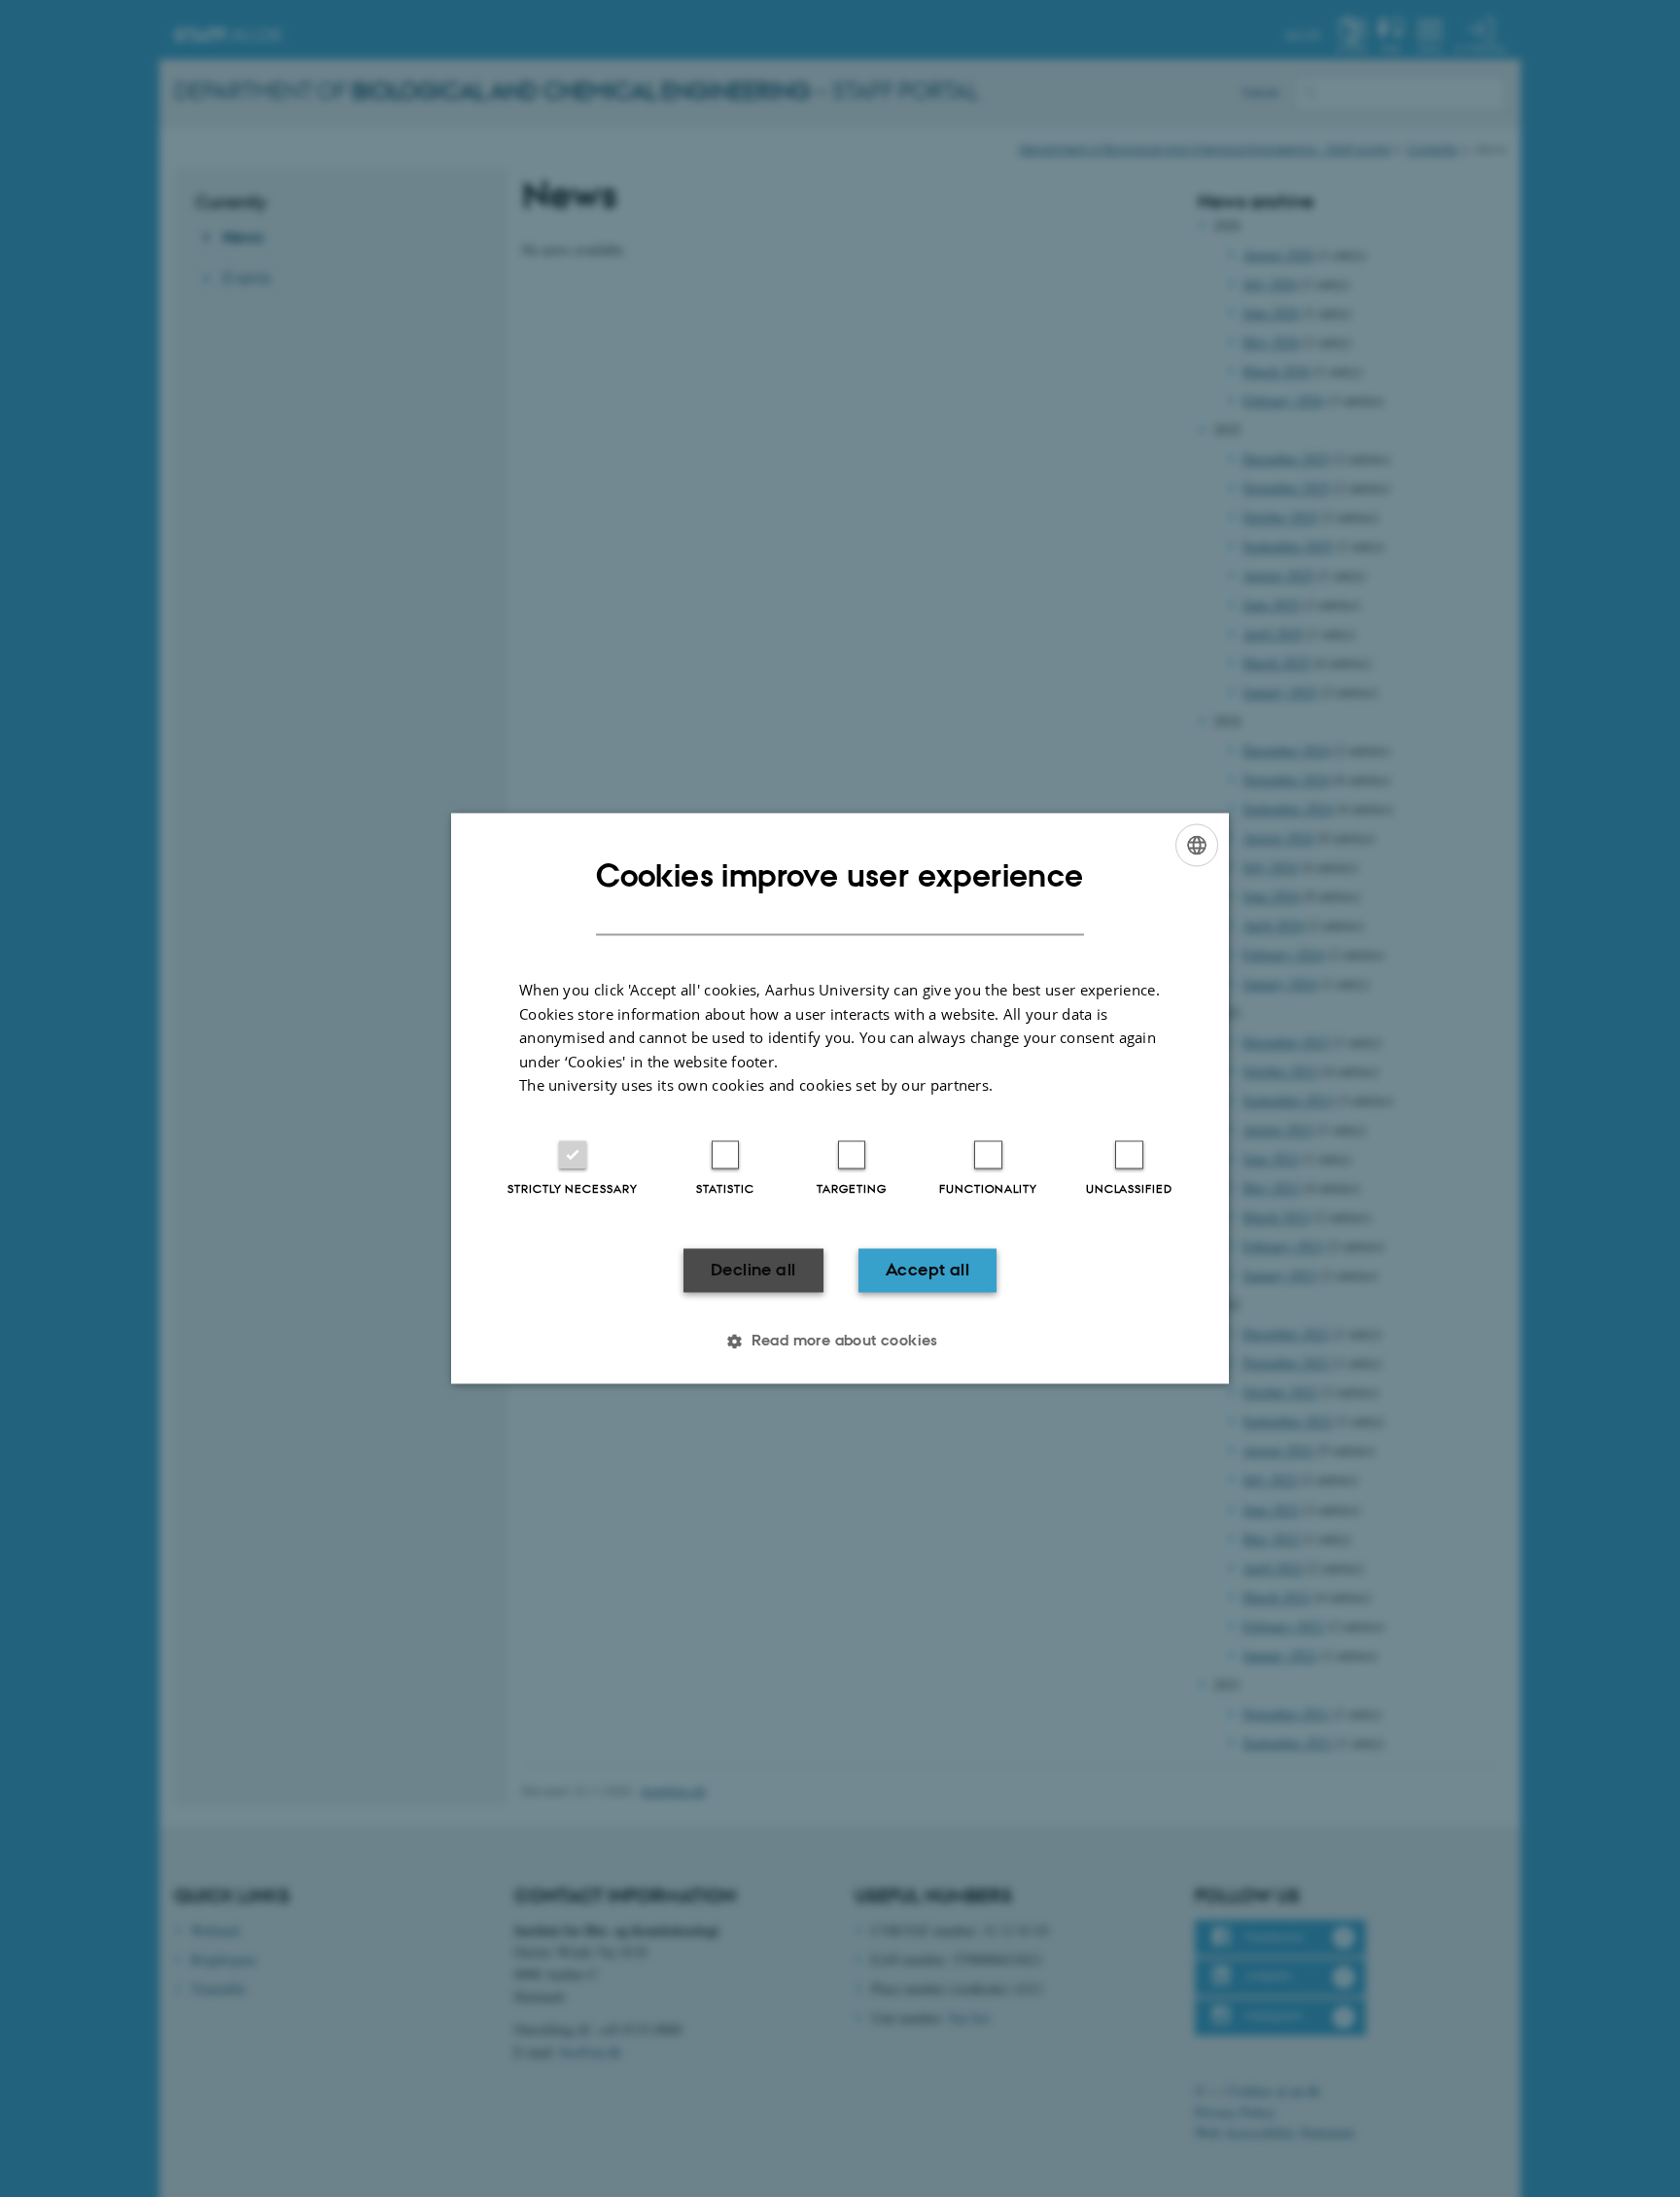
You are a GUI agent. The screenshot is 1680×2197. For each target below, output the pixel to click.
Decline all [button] (753, 1270)
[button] (840, 1342)
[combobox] (1197, 845)
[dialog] (840, 1098)
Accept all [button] (927, 1270)
